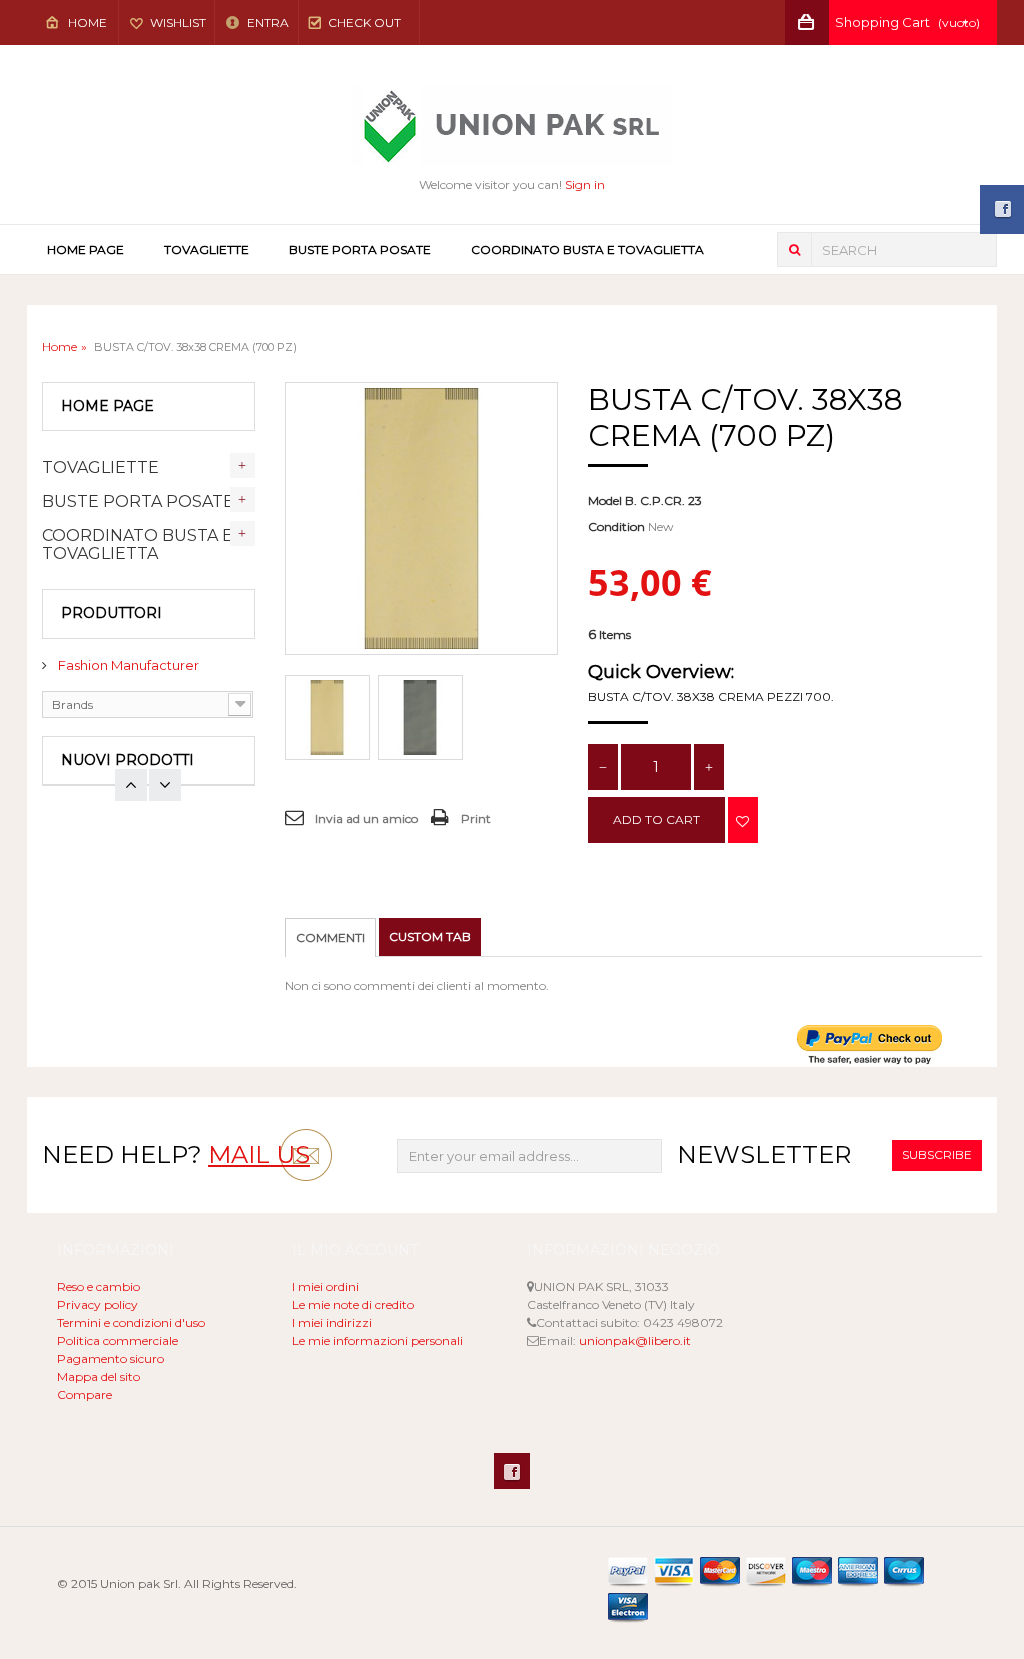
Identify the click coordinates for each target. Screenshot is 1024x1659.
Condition (616, 526)
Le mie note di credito (353, 1304)
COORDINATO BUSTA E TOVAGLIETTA (587, 249)
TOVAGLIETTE (206, 249)
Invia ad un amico (366, 818)
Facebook (512, 1471)
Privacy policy (97, 1304)
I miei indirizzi (332, 1322)
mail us (259, 1154)
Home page (85, 249)
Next (131, 785)
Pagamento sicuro (110, 1358)
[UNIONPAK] (512, 125)
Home (87, 22)
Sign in (585, 184)
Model (605, 500)
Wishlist (178, 22)
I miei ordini (325, 1286)
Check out (364, 22)
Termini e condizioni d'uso (131, 1322)
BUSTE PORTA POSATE (360, 249)
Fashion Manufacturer (127, 665)
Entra (266, 22)
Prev (165, 785)
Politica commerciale (117, 1340)
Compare (84, 1394)
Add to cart (656, 819)
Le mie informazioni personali (377, 1340)
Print (476, 818)
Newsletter (764, 1155)
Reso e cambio (98, 1286)
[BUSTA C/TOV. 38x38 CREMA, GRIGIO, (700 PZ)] (327, 717)
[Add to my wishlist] (743, 820)
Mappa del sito (98, 1376)
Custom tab (430, 936)
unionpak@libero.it (635, 1340)
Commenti (330, 937)
